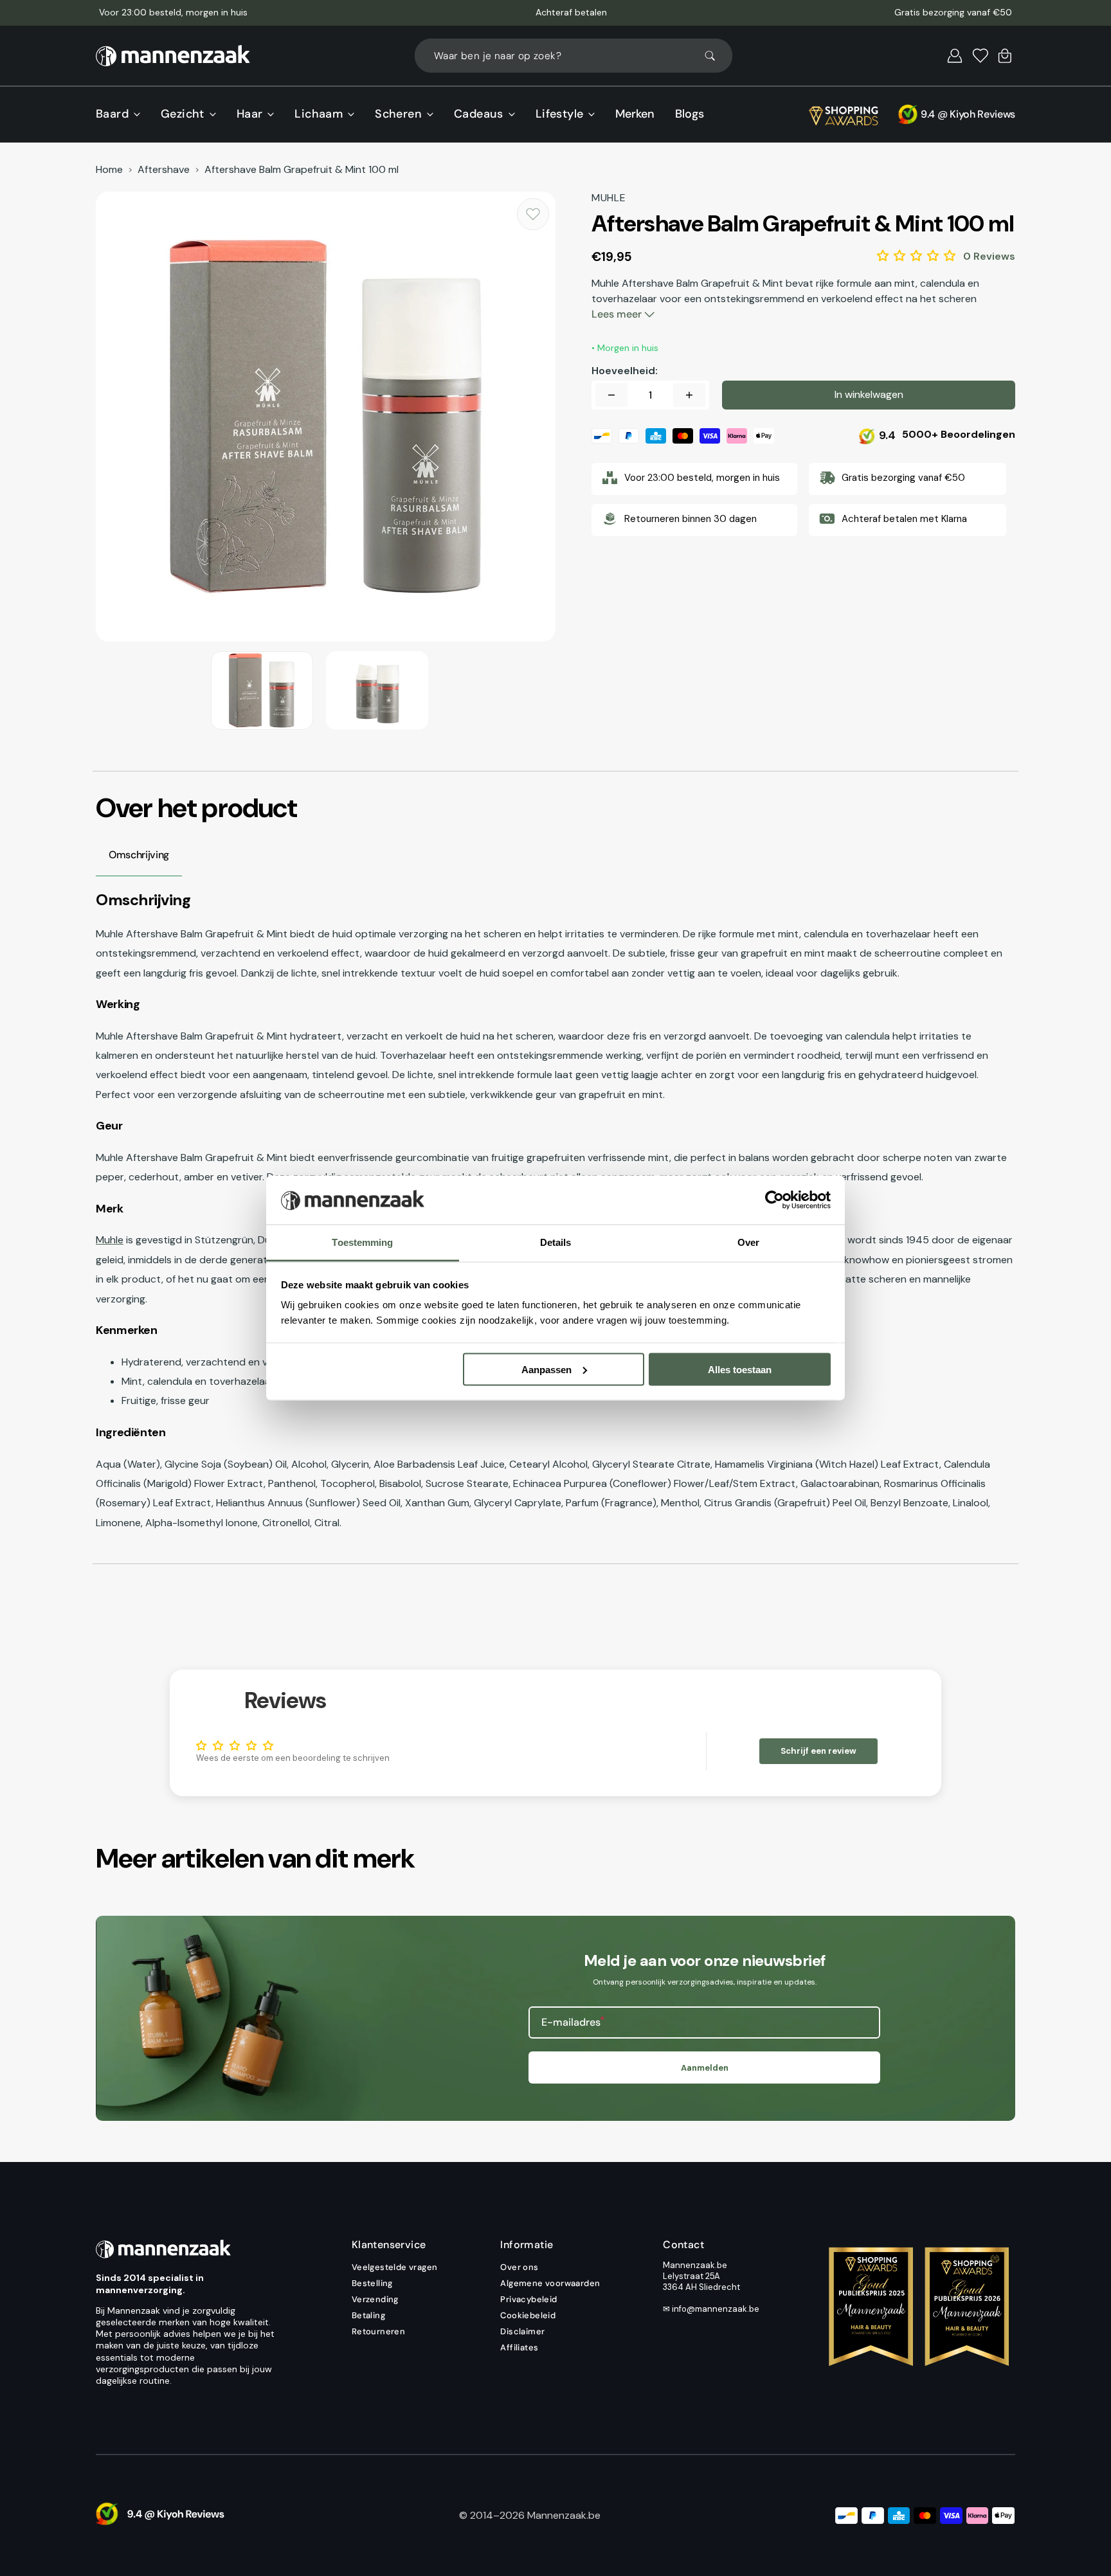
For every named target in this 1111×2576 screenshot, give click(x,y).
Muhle (110, 1240)
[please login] (533, 214)
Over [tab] (748, 1242)
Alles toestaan (740, 1369)
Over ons (519, 2267)
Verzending (375, 2299)
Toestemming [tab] (362, 1242)
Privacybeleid (528, 2299)
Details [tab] (556, 1242)
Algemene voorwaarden (550, 2283)
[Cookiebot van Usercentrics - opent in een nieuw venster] (774, 1200)
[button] (955, 56)
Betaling (368, 2315)
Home (109, 170)
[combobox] (574, 56)
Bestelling (372, 2283)
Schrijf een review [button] (818, 1751)
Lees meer (618, 314)
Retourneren (378, 2331)
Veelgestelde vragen (395, 2267)
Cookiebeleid (528, 2315)
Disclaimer (522, 2331)
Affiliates (519, 2347)
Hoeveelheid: (625, 371)
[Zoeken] (716, 56)
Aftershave (164, 170)
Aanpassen (546, 1369)
